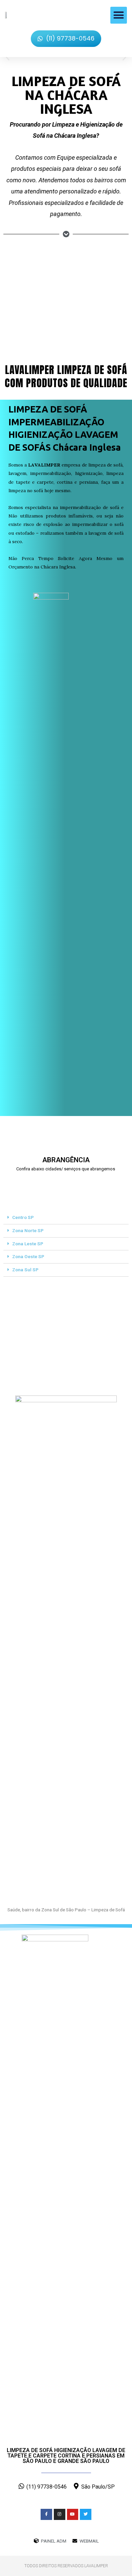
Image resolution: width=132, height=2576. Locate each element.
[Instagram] (60, 2515)
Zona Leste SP (28, 1244)
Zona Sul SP (25, 1270)
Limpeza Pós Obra (30, 305)
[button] (119, 15)
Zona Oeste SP (28, 1256)
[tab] (66, 1218)
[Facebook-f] (46, 2515)
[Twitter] (86, 2515)
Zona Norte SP (28, 1230)
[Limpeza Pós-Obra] (29, 274)
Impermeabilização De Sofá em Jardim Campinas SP (46, 1183)
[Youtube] (73, 2515)
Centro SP (23, 1217)
